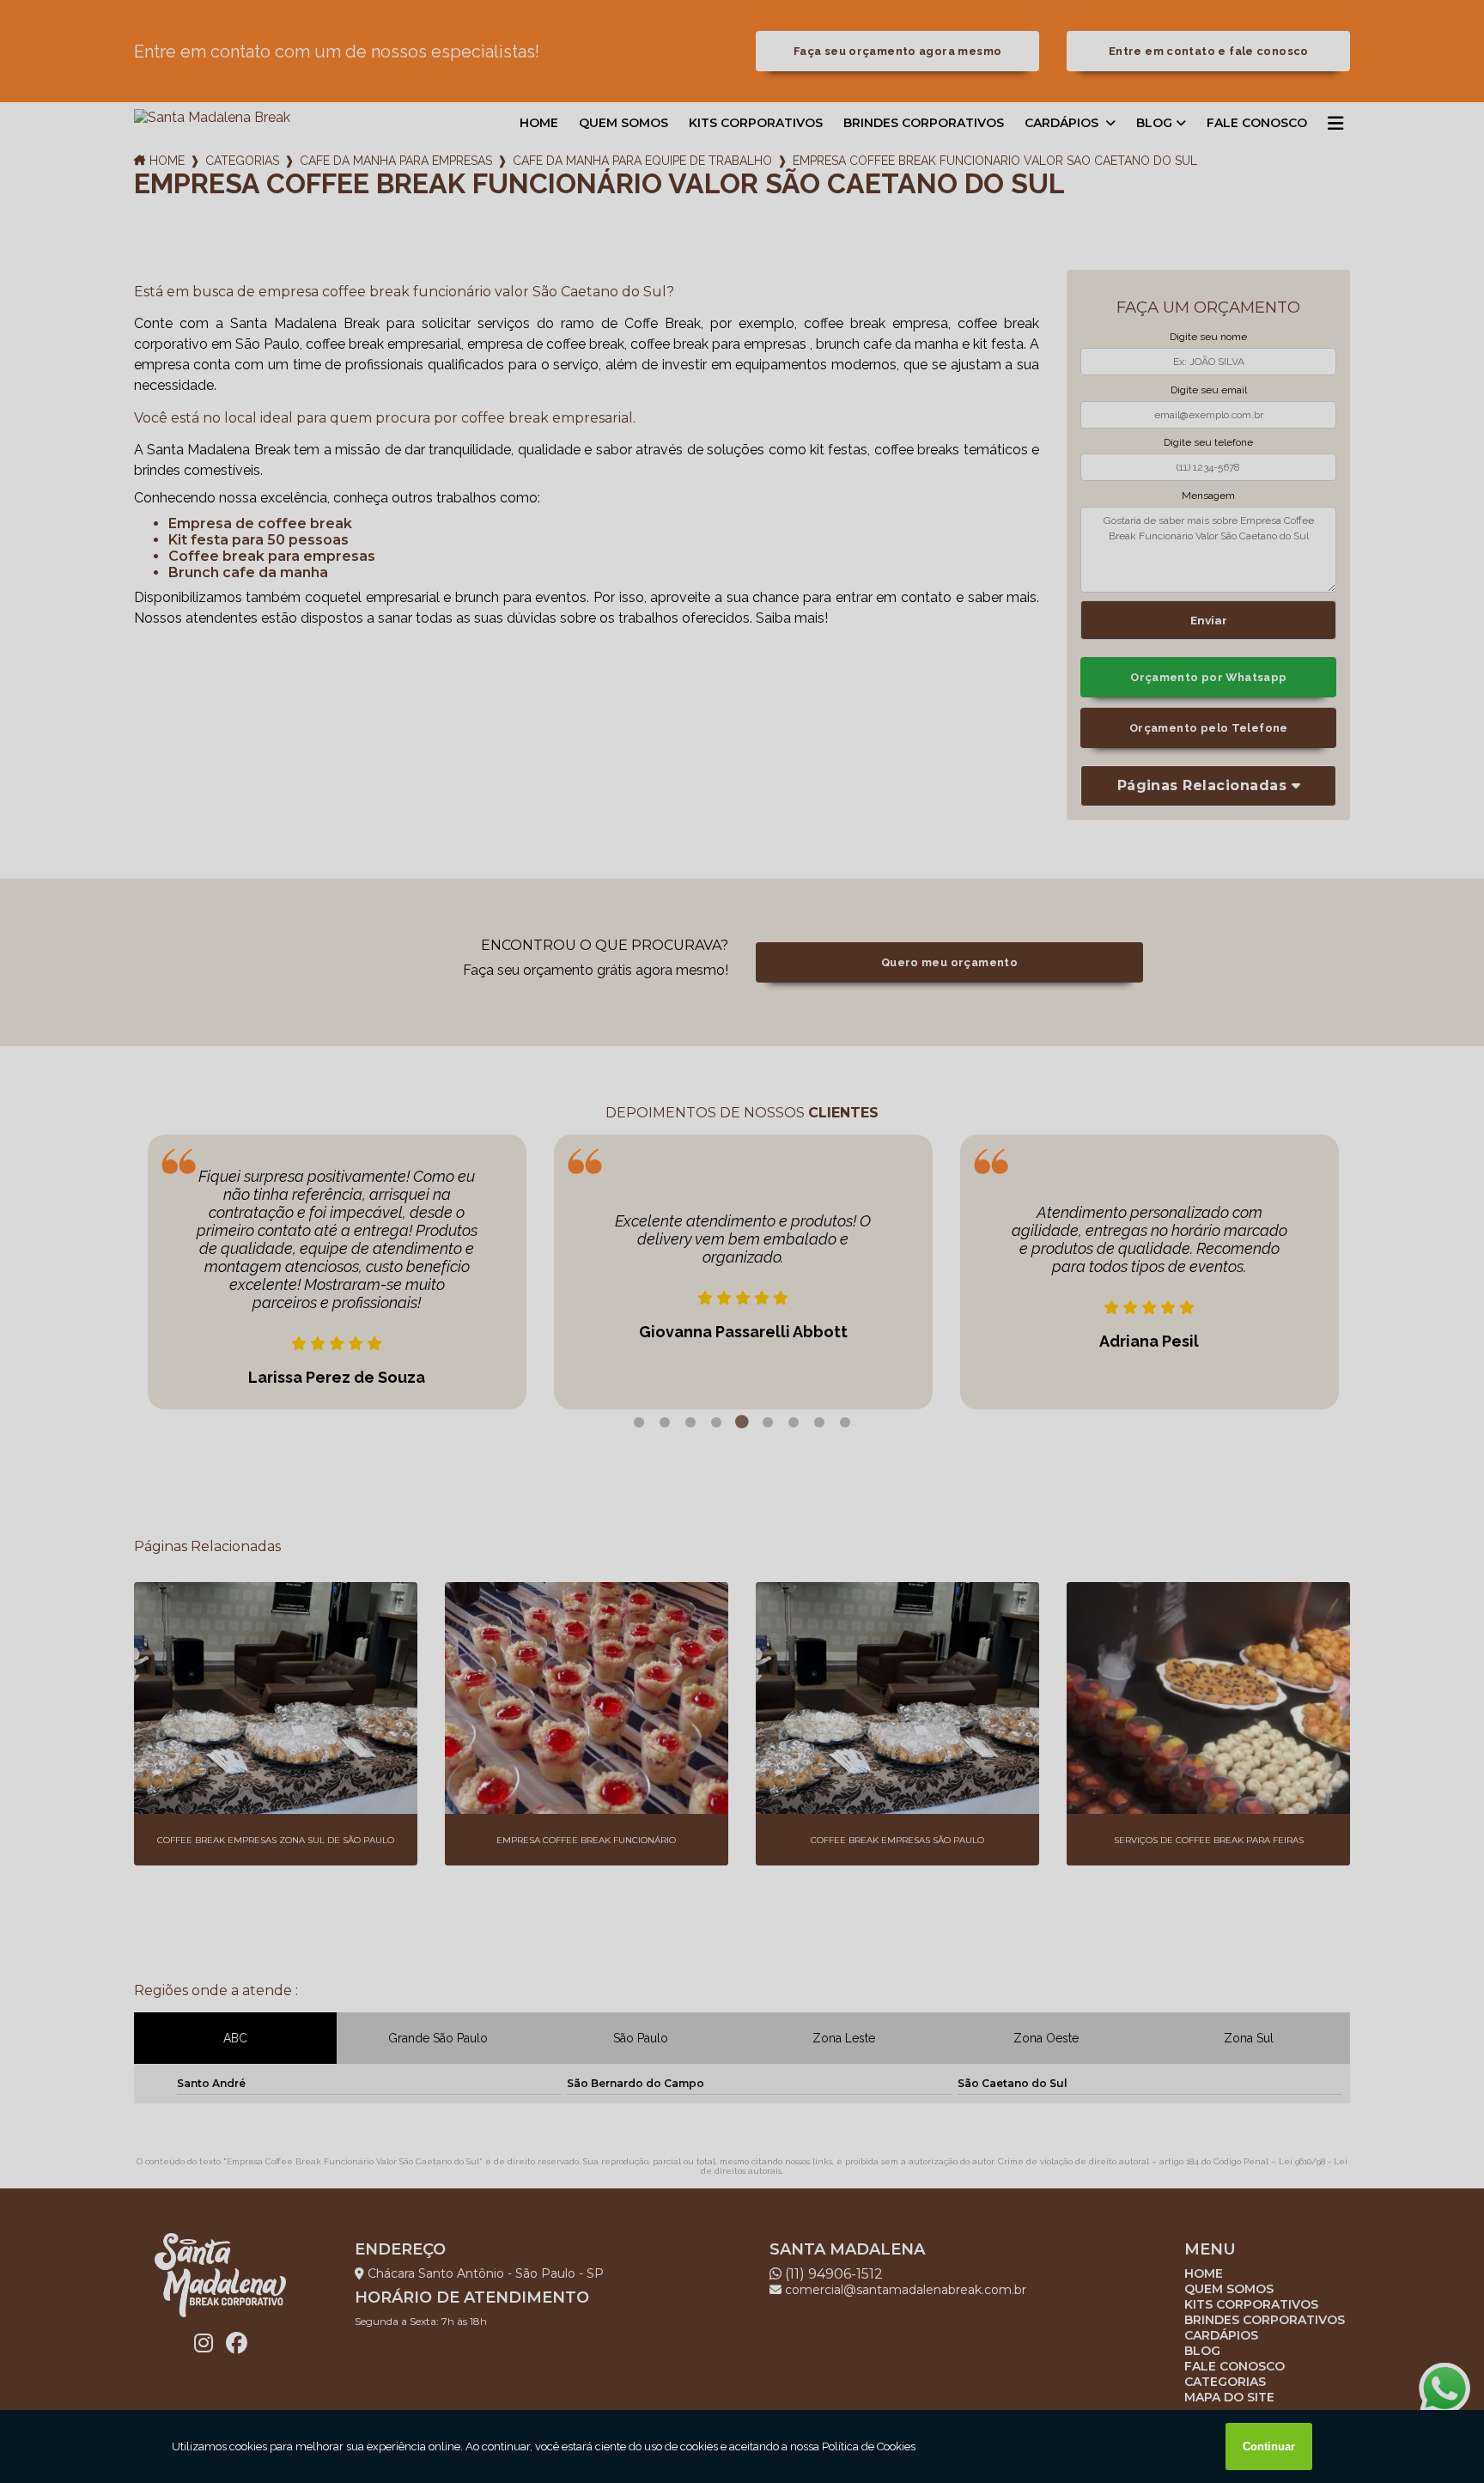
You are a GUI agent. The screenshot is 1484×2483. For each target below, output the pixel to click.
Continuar (1269, 2446)
